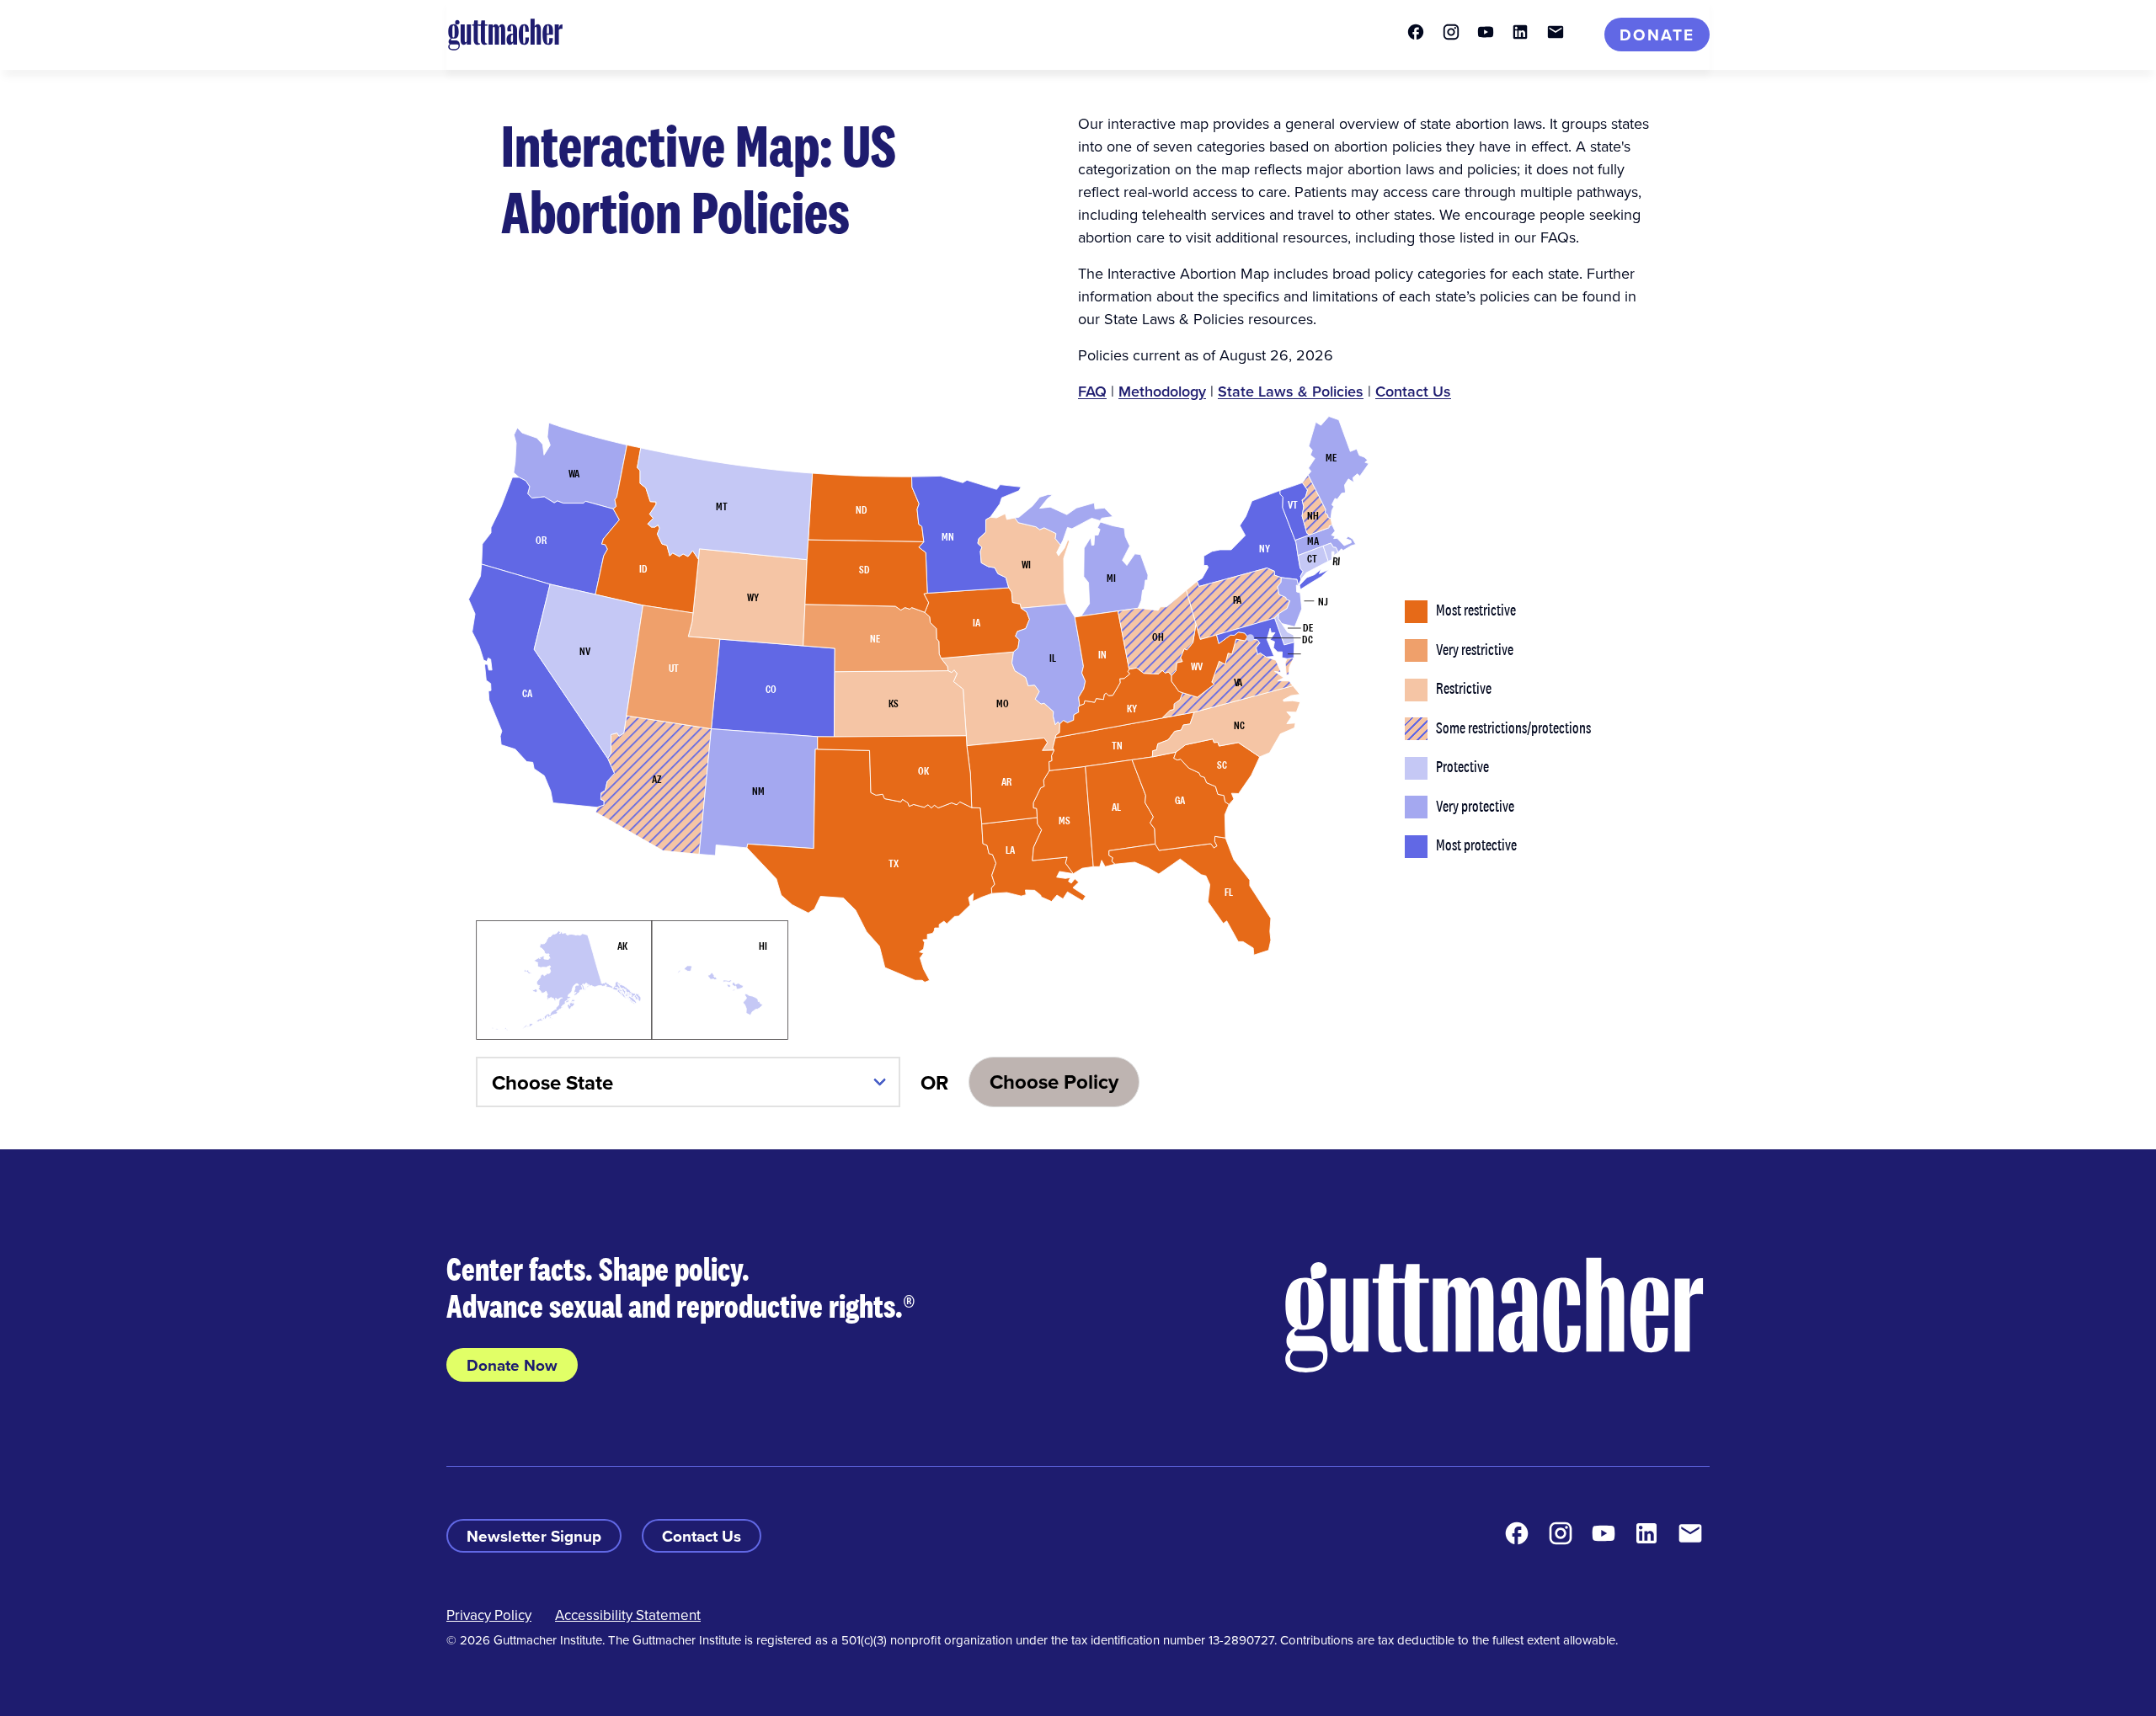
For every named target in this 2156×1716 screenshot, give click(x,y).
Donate (1657, 35)
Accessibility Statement (628, 1615)
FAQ (1092, 391)
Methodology (1162, 391)
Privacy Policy (489, 1615)
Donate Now (512, 1365)
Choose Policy (1054, 1082)
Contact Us (1413, 391)
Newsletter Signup (534, 1536)
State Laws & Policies (1291, 391)
